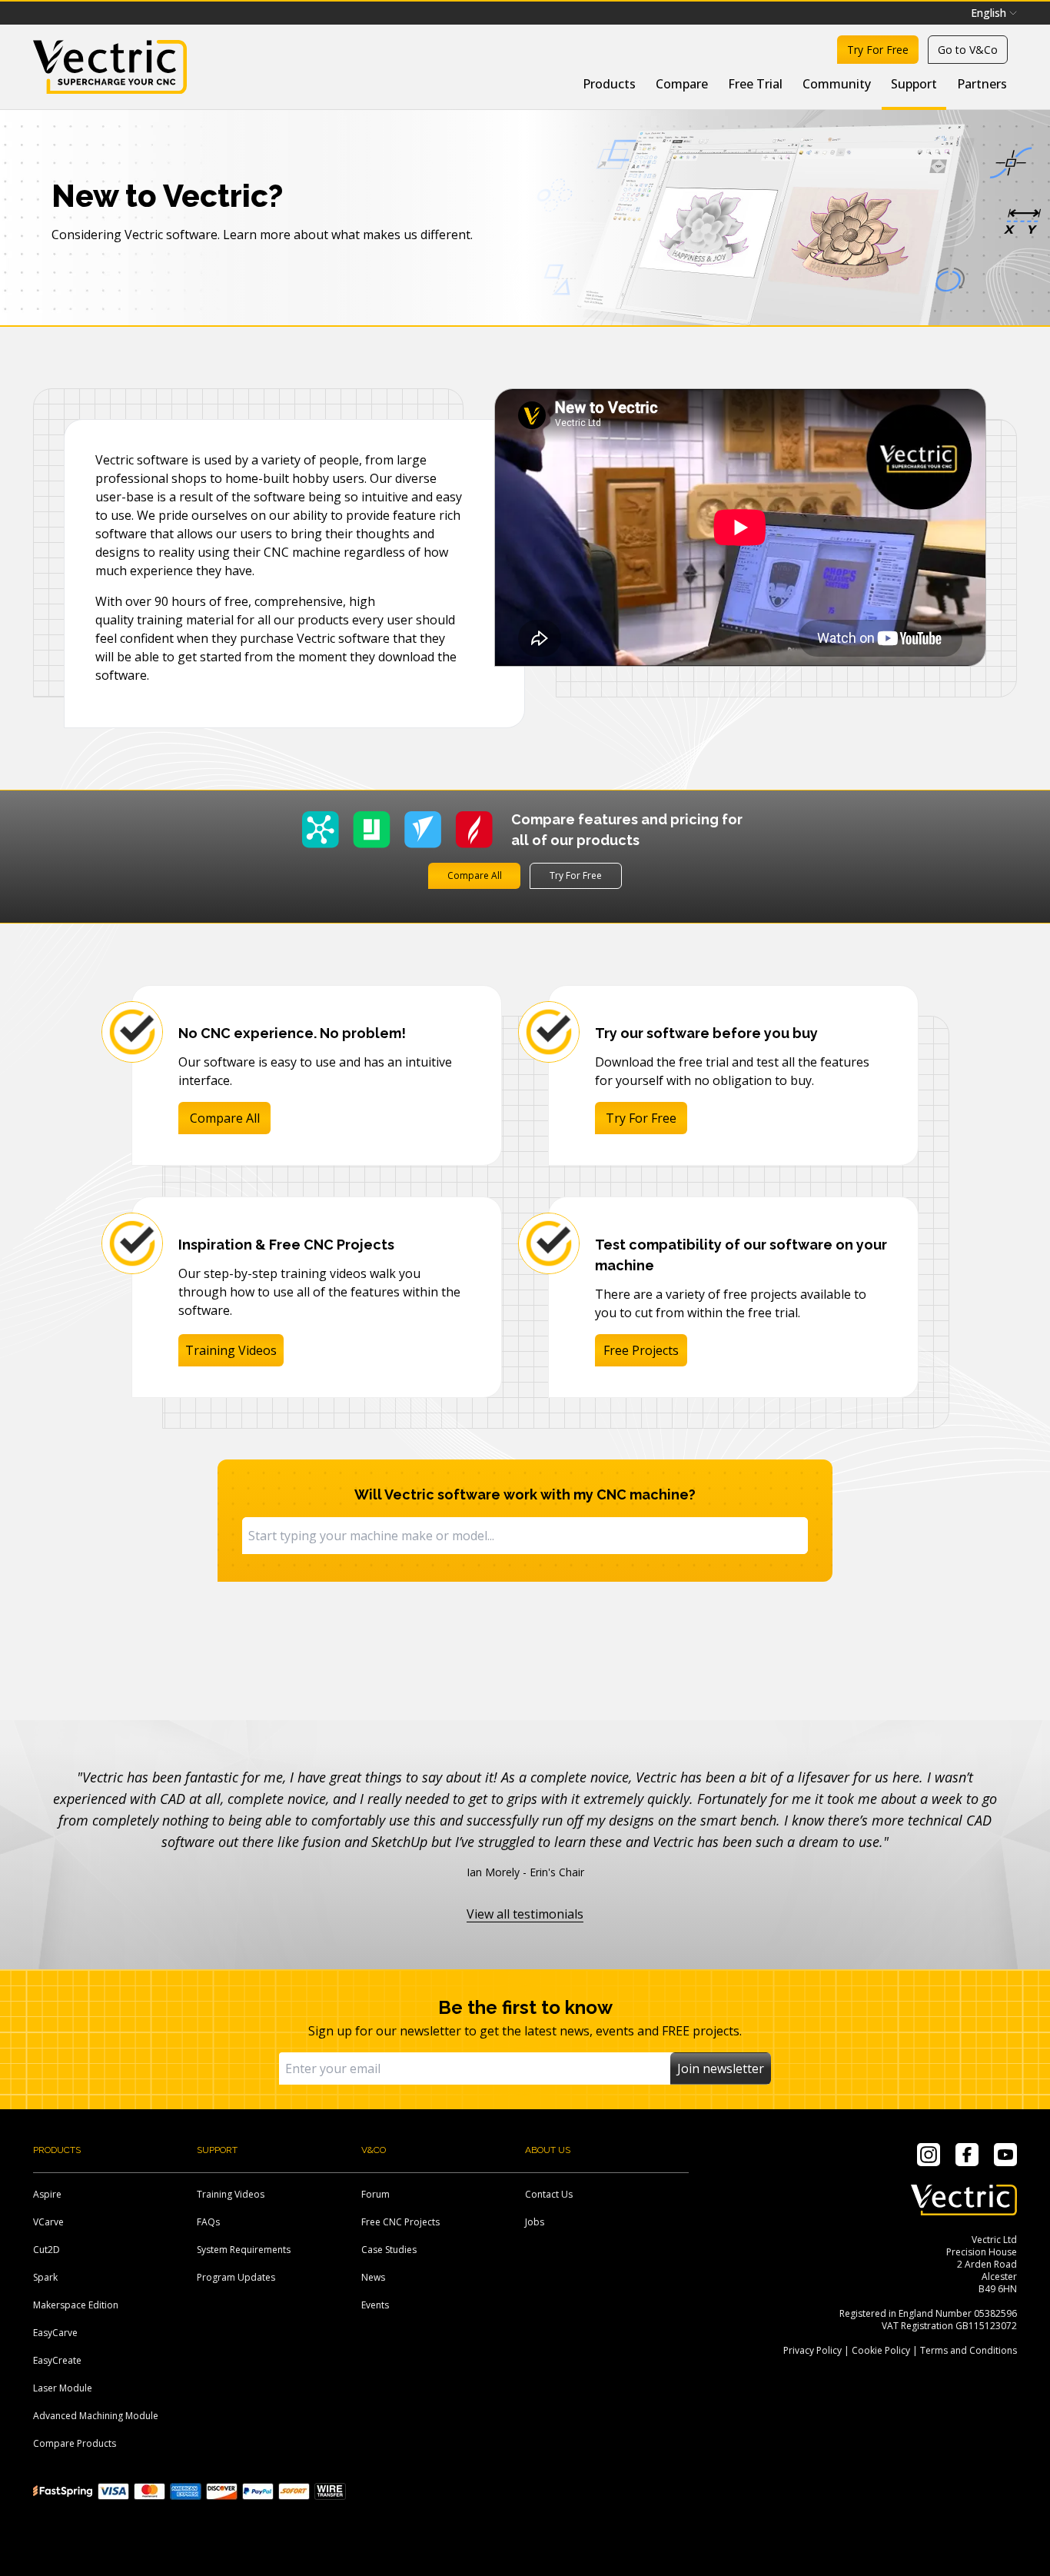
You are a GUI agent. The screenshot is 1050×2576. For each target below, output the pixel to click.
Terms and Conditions (969, 2350)
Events (375, 2305)
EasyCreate (57, 2360)
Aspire (47, 2194)
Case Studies (389, 2250)
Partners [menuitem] (982, 84)
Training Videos (231, 1350)
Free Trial (755, 84)
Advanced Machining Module (96, 2416)
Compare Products (75, 2443)
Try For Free (576, 875)
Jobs (535, 2222)
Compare (682, 84)
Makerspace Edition (76, 2305)
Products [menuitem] (609, 84)
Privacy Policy (812, 2350)
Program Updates (236, 2277)
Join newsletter (721, 2068)
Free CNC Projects (400, 2222)
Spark (45, 2277)
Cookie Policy (881, 2350)
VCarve (48, 2222)
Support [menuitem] (914, 84)
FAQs (208, 2222)
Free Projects (641, 1350)
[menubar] (994, 13)
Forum (375, 2194)
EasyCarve (55, 2333)
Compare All (475, 875)
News (373, 2277)
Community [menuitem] (837, 84)
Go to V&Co (968, 50)
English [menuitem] (989, 13)
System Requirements (244, 2250)
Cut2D (47, 2250)
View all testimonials (525, 1914)
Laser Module (63, 2388)
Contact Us (549, 2194)
